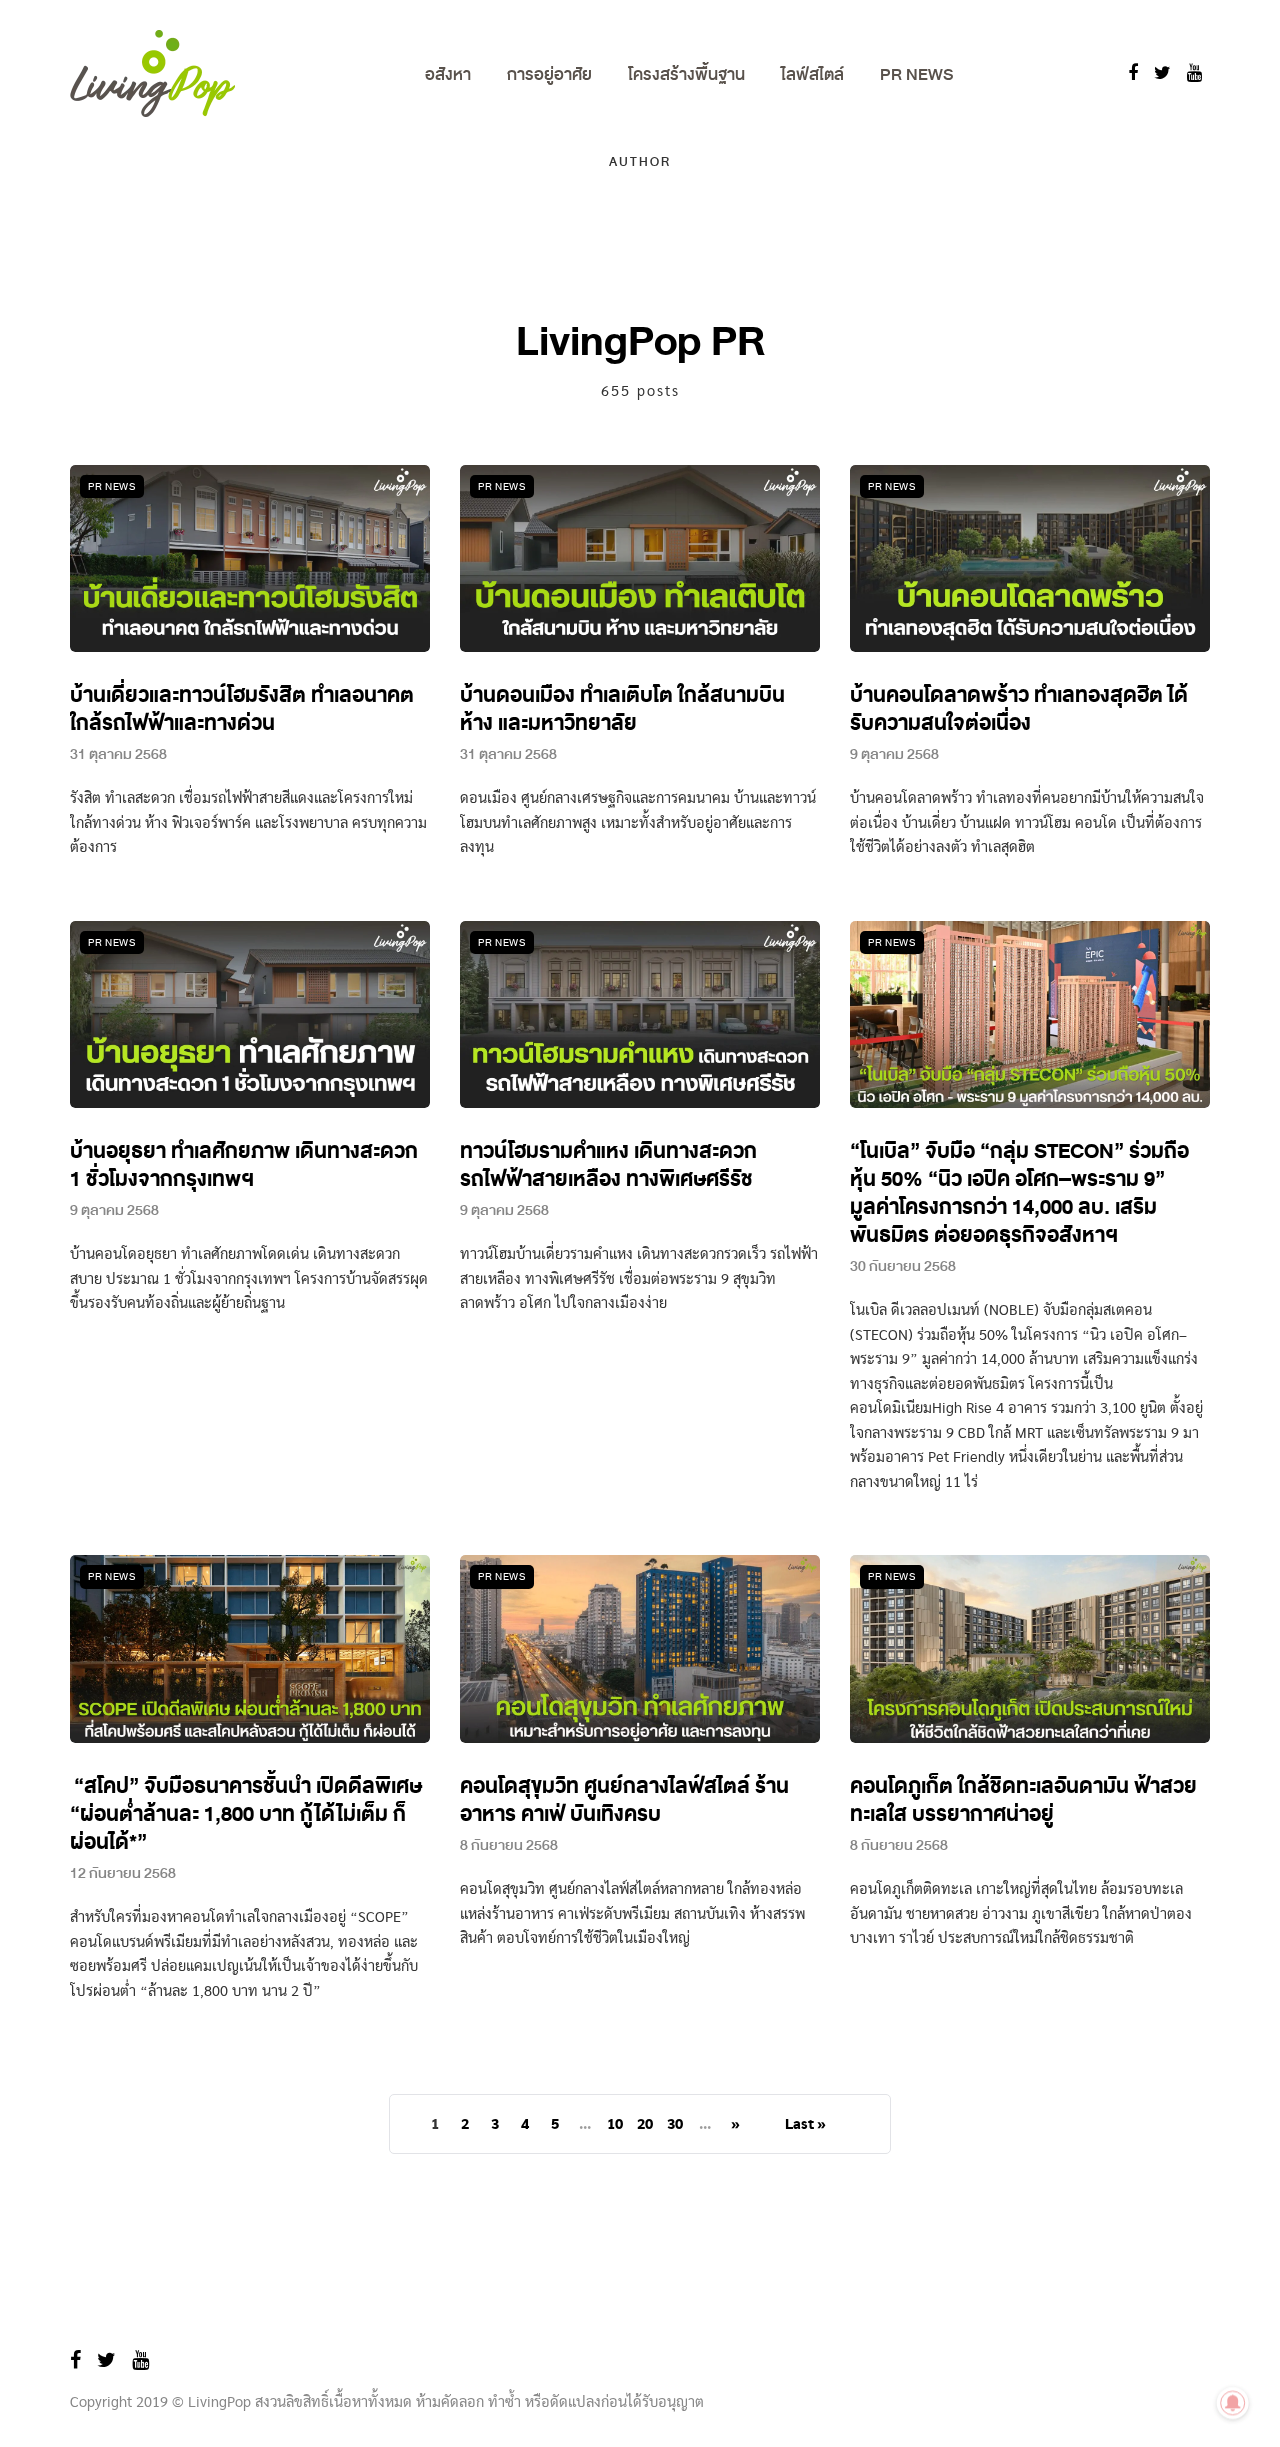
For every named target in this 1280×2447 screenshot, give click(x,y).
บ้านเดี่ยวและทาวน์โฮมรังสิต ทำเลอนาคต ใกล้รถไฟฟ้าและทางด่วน (242, 709)
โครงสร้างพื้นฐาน (686, 74)
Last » (805, 2125)
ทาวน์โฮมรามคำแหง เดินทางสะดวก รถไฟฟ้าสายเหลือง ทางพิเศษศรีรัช (608, 1165)
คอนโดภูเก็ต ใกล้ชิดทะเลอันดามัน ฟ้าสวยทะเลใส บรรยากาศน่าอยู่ (1023, 1800)
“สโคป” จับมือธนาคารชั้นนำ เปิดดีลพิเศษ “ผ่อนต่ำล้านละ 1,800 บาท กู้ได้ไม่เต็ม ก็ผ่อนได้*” (246, 1814)
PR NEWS (916, 74)
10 (615, 2125)
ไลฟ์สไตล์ (812, 74)
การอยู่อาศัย (549, 74)
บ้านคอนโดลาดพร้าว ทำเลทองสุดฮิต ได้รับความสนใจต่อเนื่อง (1019, 709)
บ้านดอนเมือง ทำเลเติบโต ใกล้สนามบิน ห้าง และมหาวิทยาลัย (622, 709)
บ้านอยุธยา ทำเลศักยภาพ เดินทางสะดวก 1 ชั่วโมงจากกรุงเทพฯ (244, 1165)
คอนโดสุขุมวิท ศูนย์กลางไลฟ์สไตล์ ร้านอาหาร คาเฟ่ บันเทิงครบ (624, 1800)
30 (675, 2125)
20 (645, 2125)
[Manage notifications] (1233, 2403)
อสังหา (448, 74)
